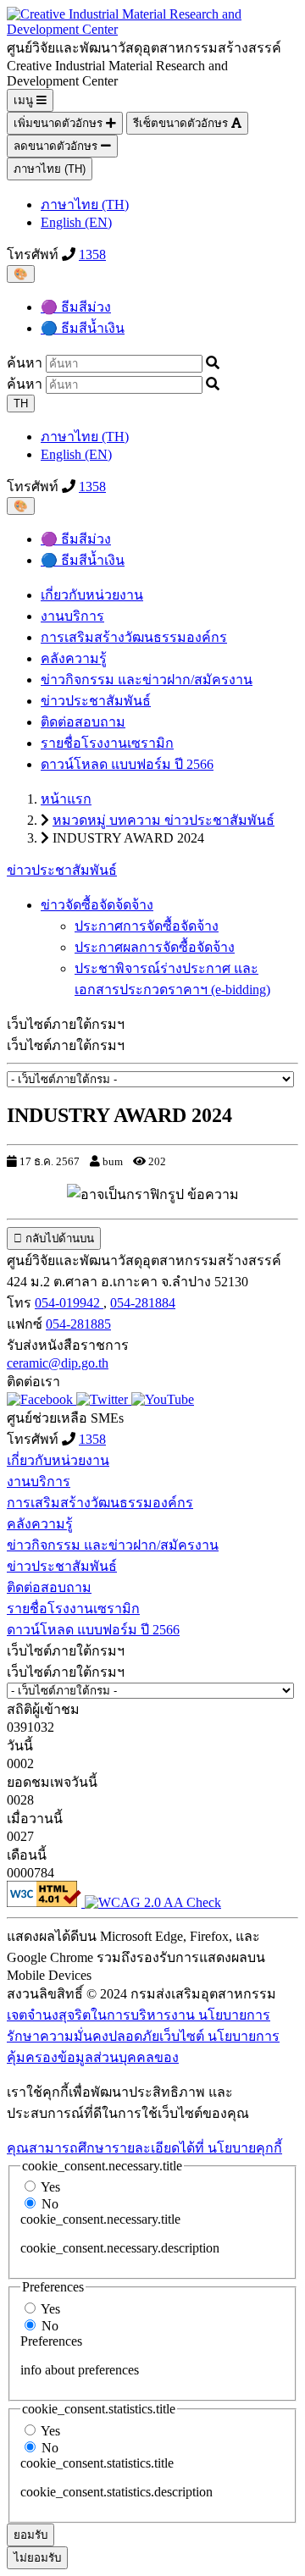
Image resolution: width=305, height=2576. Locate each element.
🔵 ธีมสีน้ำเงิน (83, 328)
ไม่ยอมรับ (37, 2558)
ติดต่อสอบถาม (83, 722)
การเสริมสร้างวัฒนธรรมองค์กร (134, 637)
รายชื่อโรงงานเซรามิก (107, 743)
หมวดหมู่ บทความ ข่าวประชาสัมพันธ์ (164, 820)
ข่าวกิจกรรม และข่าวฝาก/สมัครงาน (147, 680)
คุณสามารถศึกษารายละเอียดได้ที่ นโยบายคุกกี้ (144, 2148)
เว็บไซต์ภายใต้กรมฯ (66, 1045)
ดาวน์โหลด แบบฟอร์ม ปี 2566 (127, 764)
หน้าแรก (66, 799)
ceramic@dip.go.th (58, 1363)
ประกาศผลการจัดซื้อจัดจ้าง (155, 947)
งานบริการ (72, 616)
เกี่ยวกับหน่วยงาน (92, 595)
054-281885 (78, 1324)
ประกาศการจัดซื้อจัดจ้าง (147, 926)
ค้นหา (25, 363)
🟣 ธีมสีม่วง (76, 307)
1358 (92, 254)
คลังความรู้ (74, 658)
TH (21, 404)
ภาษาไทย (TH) (50, 169)
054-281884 (143, 1303)
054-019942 (69, 1303)
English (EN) (76, 222)
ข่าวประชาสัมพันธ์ (96, 701)
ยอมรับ (30, 2535)
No (50, 2204)
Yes (50, 2187)
